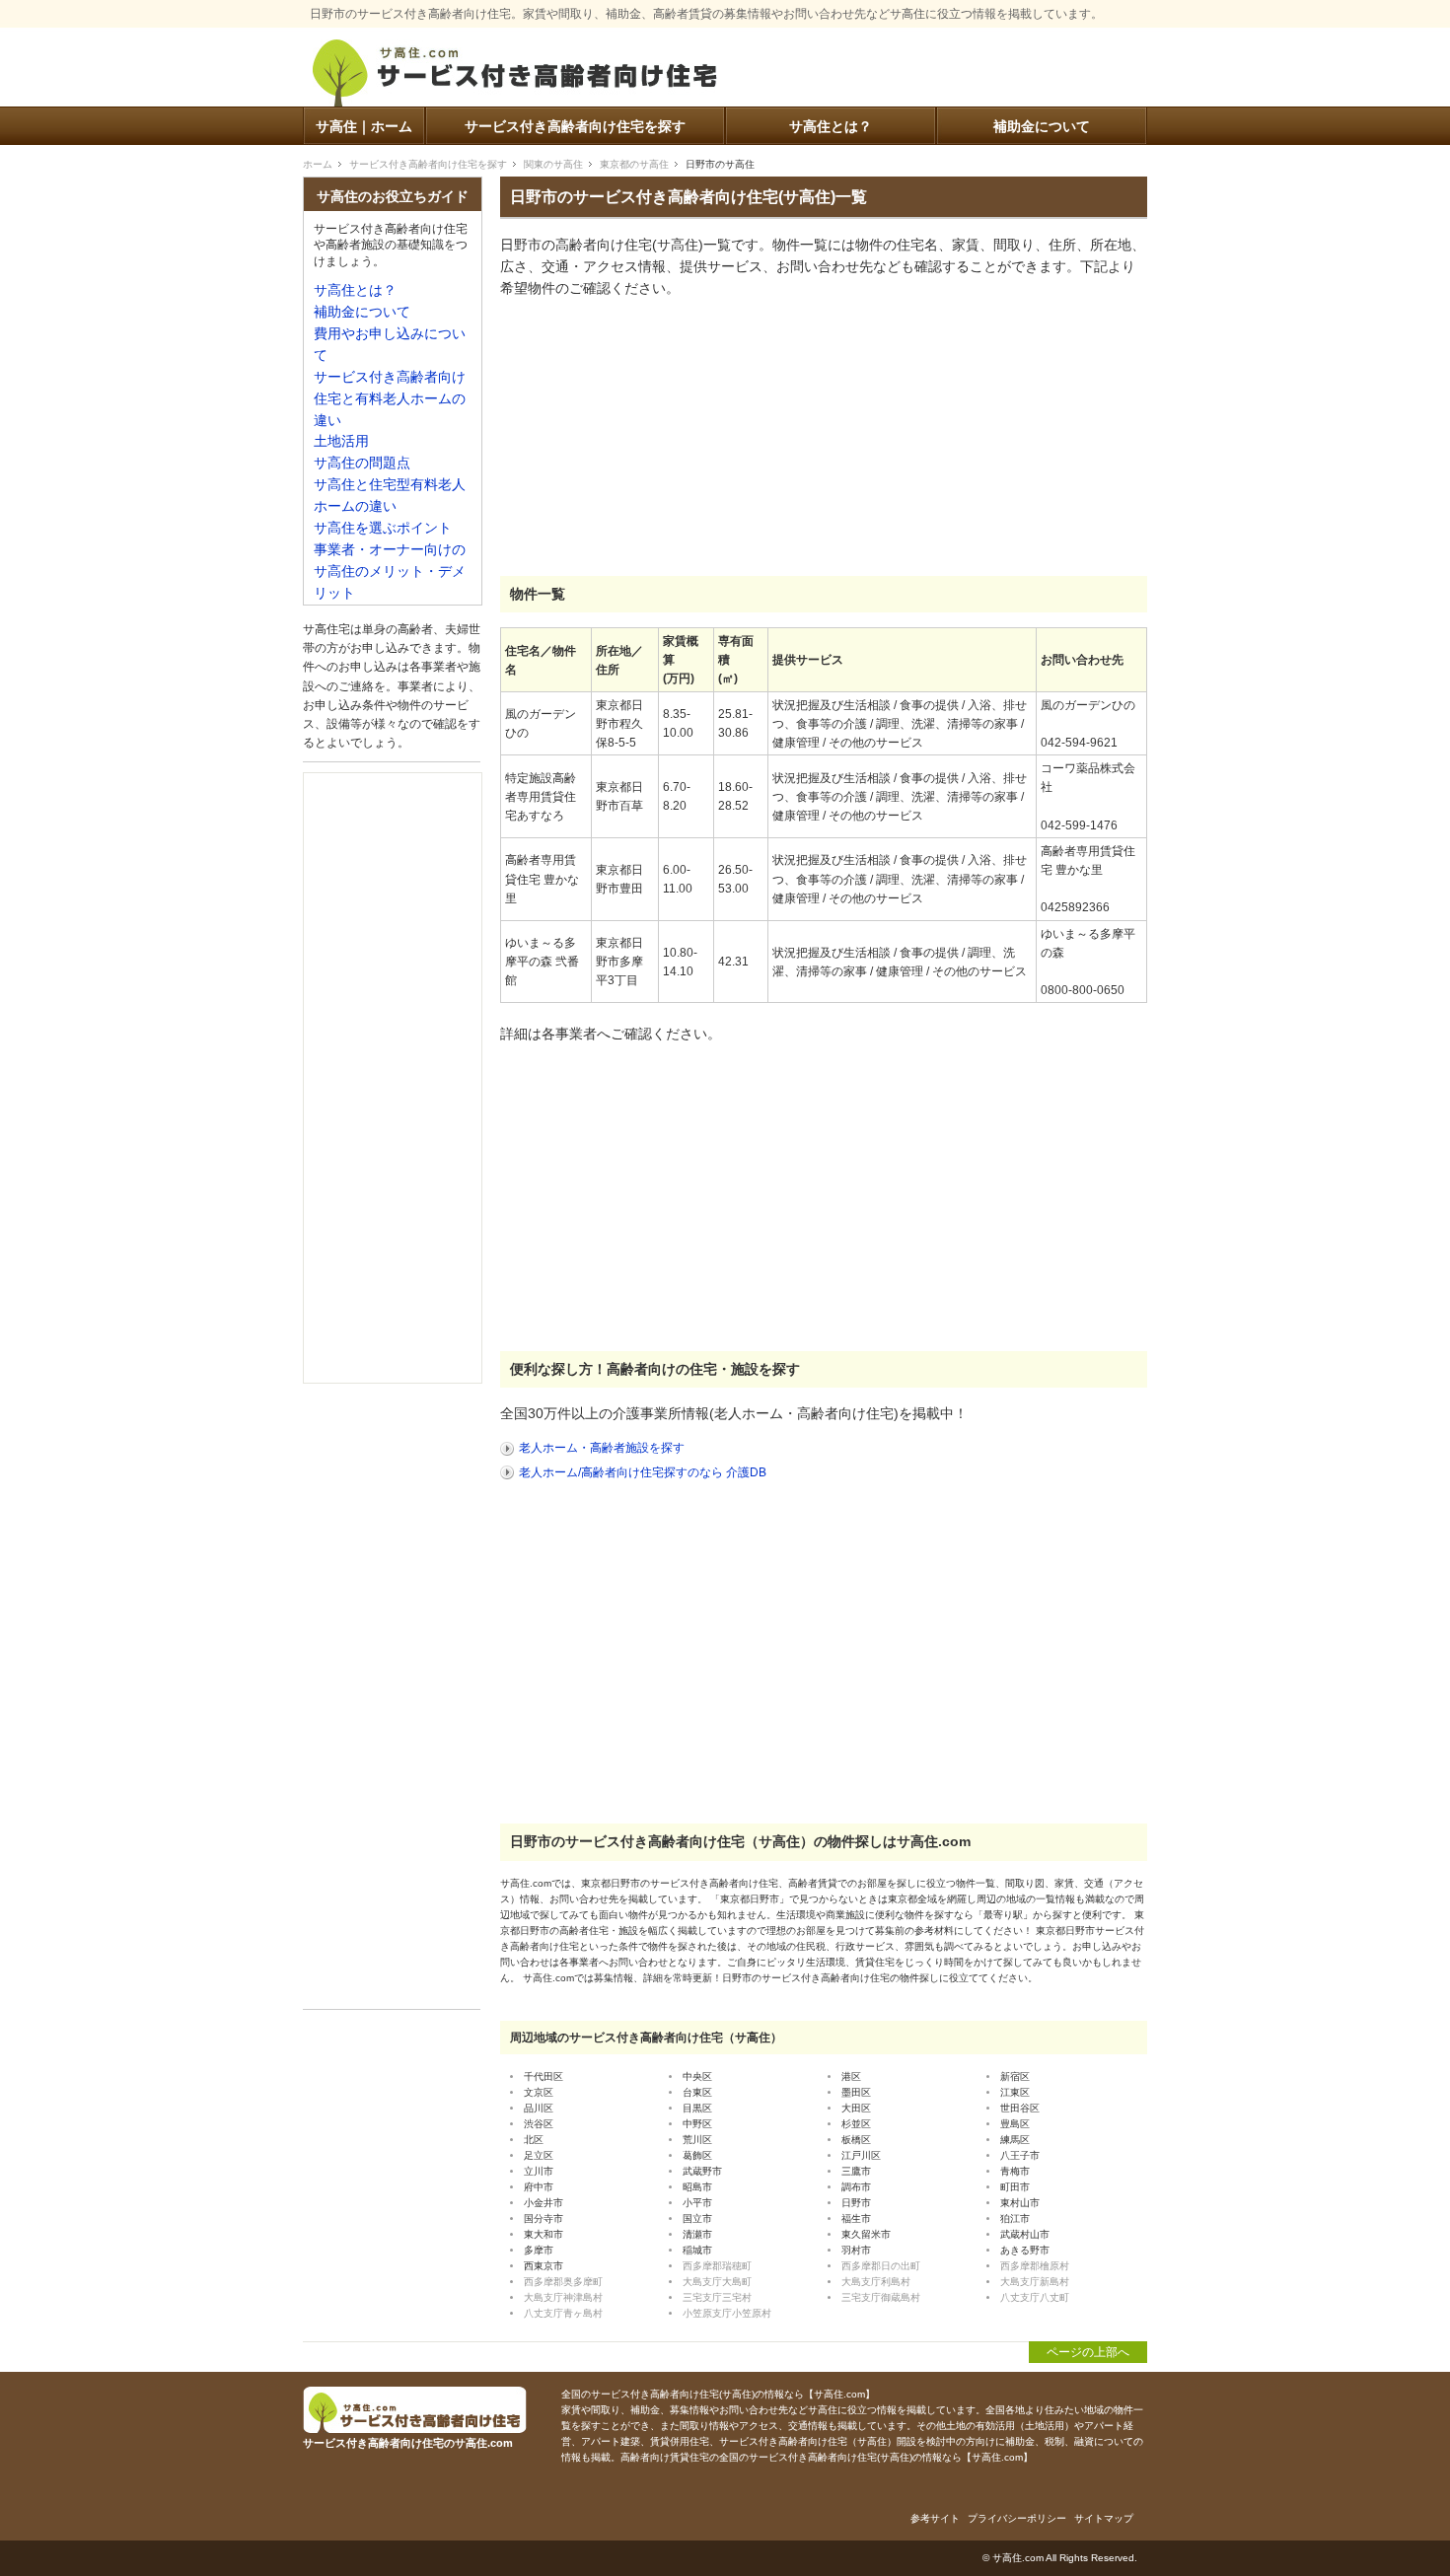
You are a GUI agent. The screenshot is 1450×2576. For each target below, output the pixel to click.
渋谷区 (539, 2124)
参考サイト (935, 2518)
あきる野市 (1025, 2250)
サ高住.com (1018, 2558)
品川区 (539, 2108)
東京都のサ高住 (634, 164)
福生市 (856, 2218)
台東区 (697, 2092)
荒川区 (697, 2140)
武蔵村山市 (1025, 2234)
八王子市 (1020, 2155)
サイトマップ (1104, 2518)
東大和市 (544, 2234)
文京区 (539, 2092)
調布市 (856, 2187)
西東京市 (544, 2266)
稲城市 (697, 2250)
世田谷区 (1020, 2108)
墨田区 (856, 2092)
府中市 (539, 2187)
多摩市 (539, 2250)
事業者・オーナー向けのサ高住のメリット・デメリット (390, 572)
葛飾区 (697, 2155)
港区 (851, 2076)
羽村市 (856, 2250)
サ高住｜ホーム (364, 127)
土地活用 (341, 441)
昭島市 (697, 2187)
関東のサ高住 (553, 164)
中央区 (697, 2076)
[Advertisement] (648, 438)
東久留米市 (866, 2234)
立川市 (539, 2171)
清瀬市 (697, 2234)
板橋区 (856, 2140)
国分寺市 (544, 2218)
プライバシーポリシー (1017, 2518)
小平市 (697, 2203)
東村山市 (1020, 2203)
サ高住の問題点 (362, 463)
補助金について (1042, 127)
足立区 (539, 2155)
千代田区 (544, 2076)
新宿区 (1015, 2076)
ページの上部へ (1088, 2352)
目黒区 (697, 2108)
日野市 (856, 2203)
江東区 (1015, 2092)
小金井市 (544, 2203)
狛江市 (1015, 2218)
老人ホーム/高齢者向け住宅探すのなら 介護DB (643, 1472)
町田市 (1015, 2187)
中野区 (697, 2124)
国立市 (697, 2218)
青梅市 (1015, 2171)
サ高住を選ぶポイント (383, 528)
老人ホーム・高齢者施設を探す (602, 1448)
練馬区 (1015, 2140)
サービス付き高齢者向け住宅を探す (575, 127)
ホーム (318, 164)
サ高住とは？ (831, 127)
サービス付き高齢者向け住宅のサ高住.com (515, 76)
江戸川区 (861, 2155)
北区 (534, 2140)
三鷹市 (856, 2171)
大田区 (856, 2108)
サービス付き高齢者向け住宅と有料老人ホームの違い (390, 399)
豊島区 (1015, 2124)
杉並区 (856, 2124)
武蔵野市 (702, 2171)
